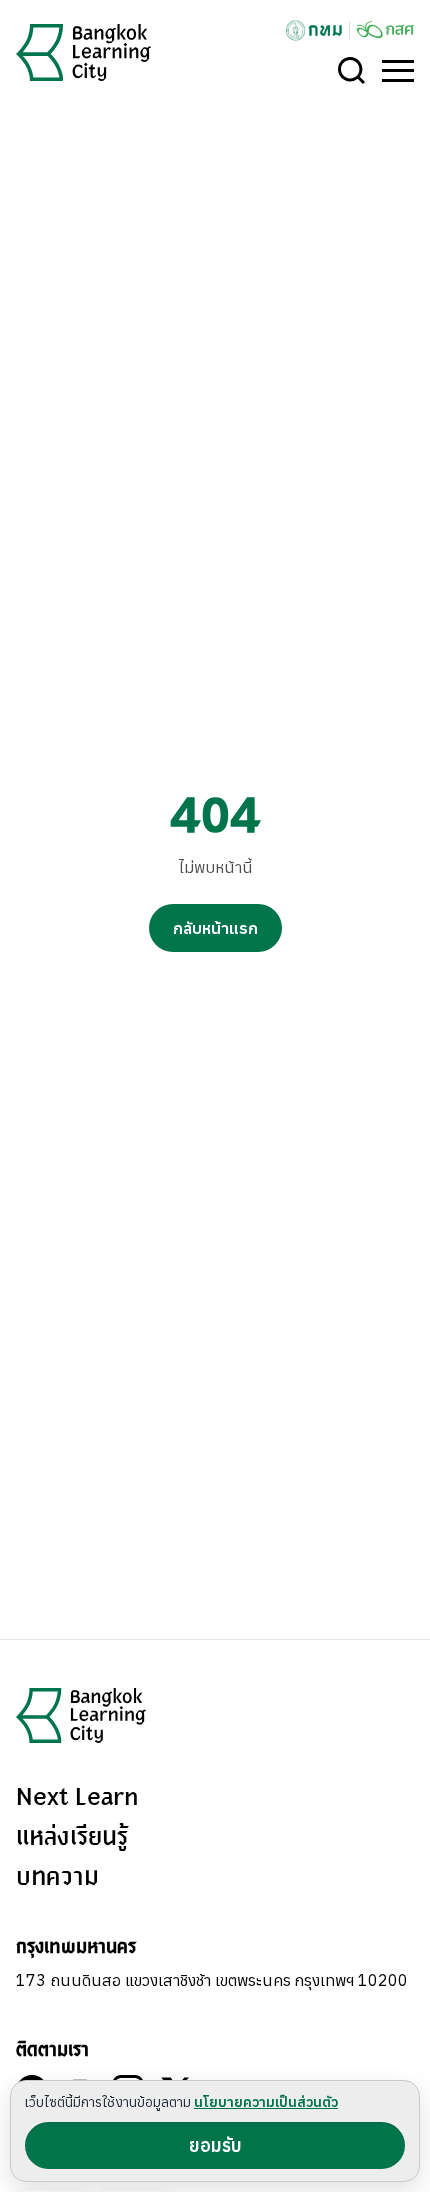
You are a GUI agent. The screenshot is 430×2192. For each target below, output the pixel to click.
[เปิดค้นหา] (352, 71)
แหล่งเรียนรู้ (72, 1838)
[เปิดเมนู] (398, 71)
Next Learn (77, 1798)
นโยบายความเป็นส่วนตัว (266, 2102)
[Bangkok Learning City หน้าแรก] (83, 52)
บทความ (57, 1878)
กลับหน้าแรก (215, 928)
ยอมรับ (215, 2145)
